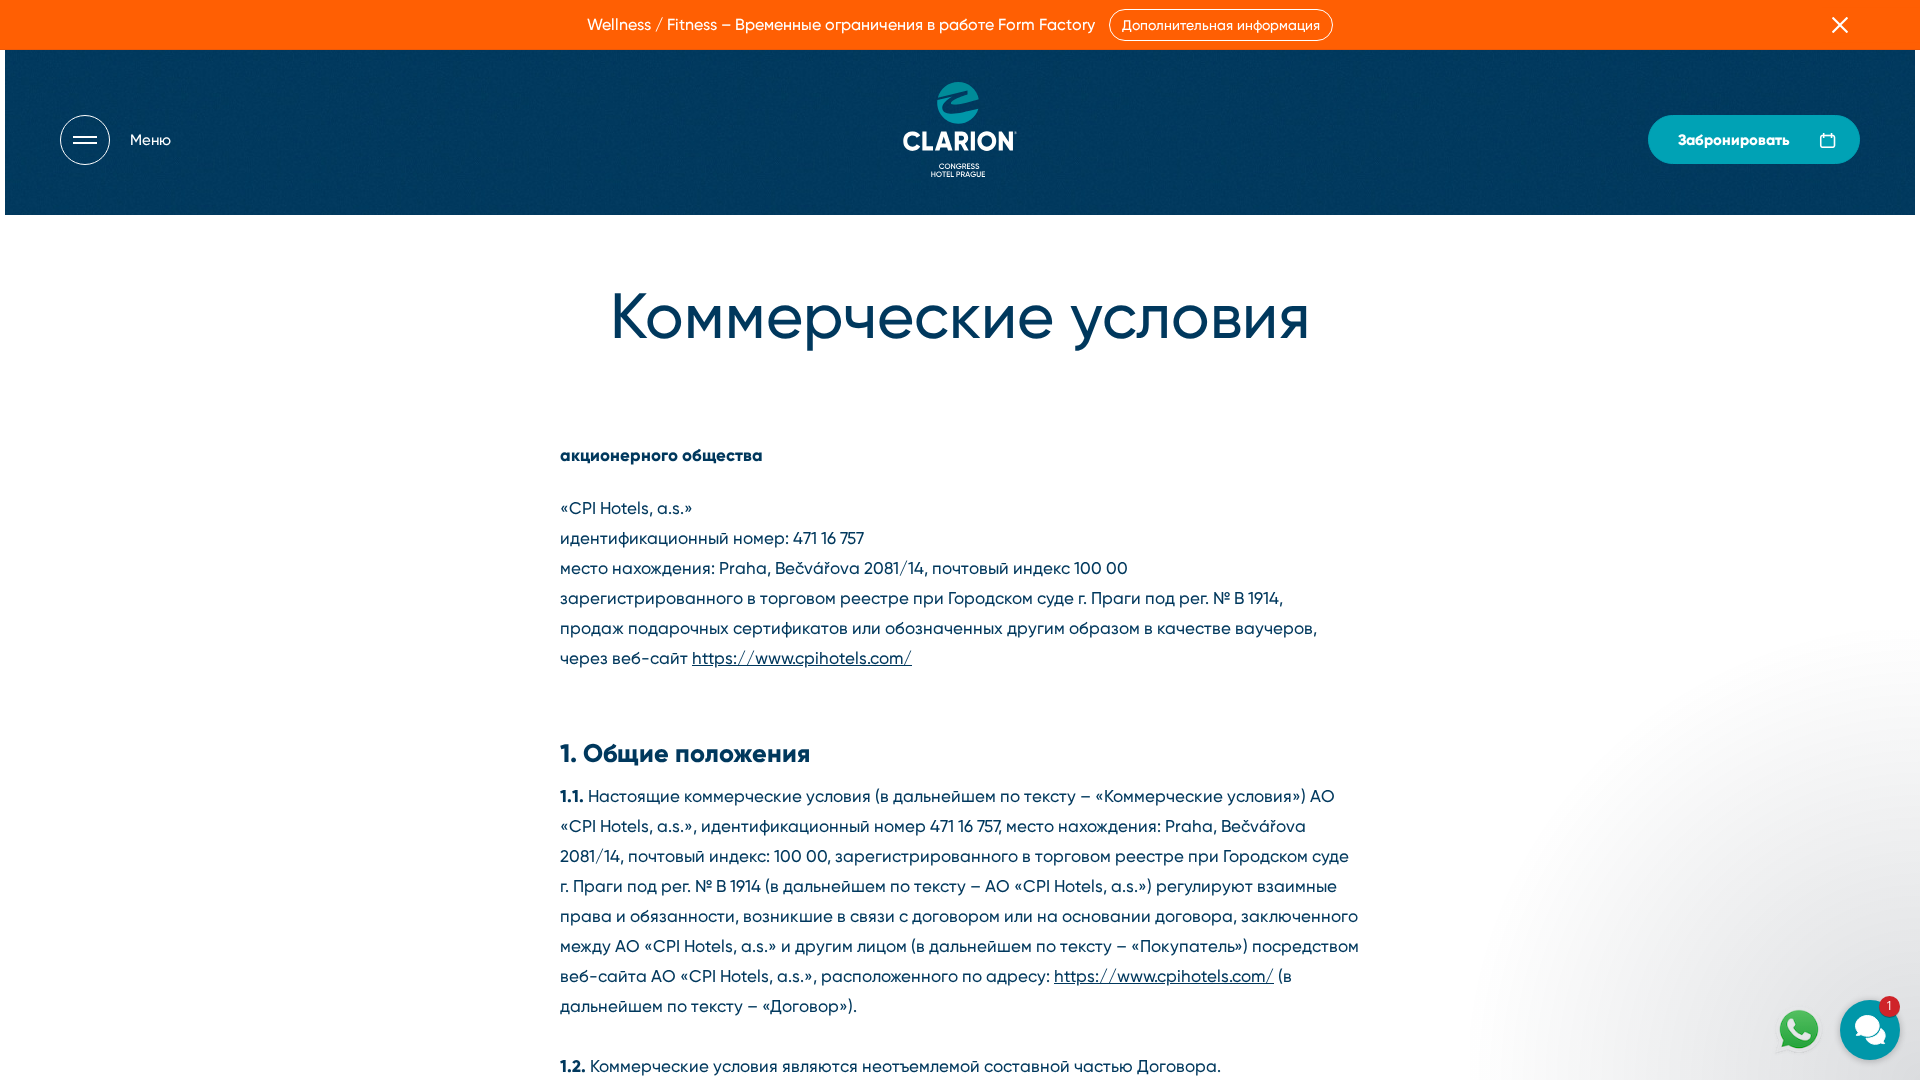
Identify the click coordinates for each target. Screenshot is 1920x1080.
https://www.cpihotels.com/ (802, 658)
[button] (1750, 788)
